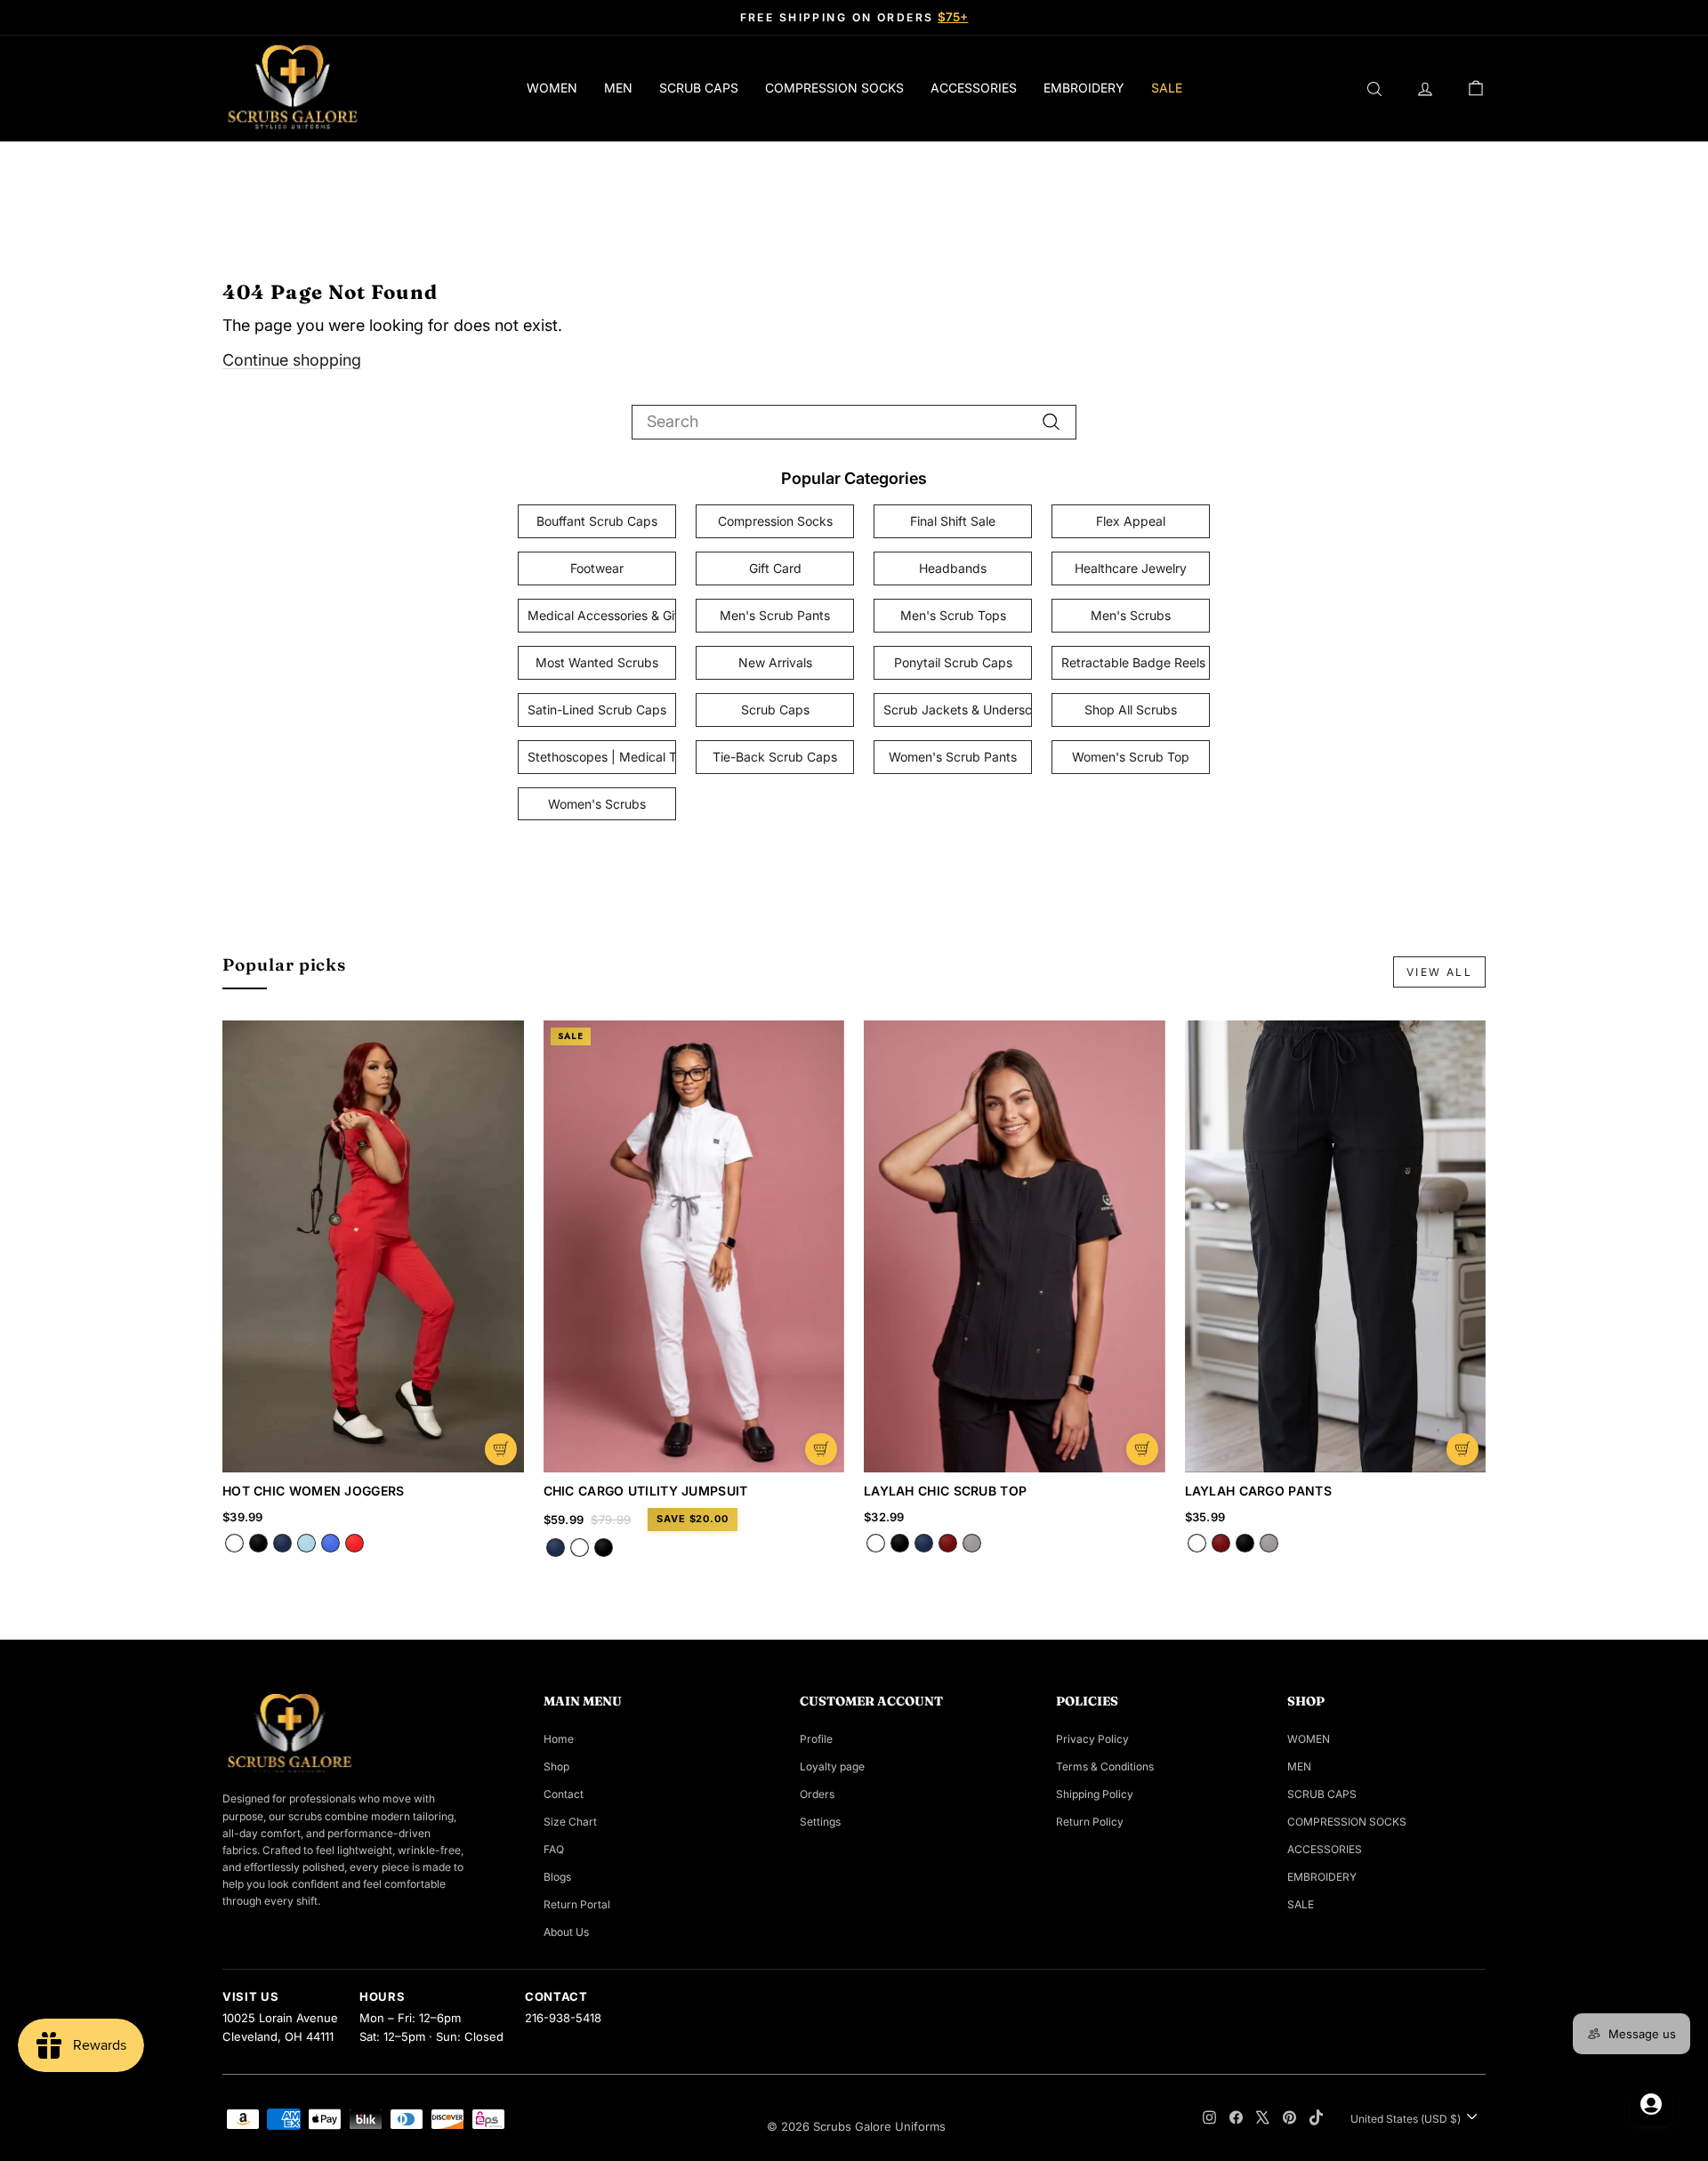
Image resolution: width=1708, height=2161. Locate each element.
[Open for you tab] (1651, 2104)
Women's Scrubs (597, 804)
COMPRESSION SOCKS (834, 88)
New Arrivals (775, 662)
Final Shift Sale (953, 521)
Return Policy (1090, 1822)
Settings (820, 1822)
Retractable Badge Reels (1133, 662)
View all (1439, 972)
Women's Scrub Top (1131, 757)
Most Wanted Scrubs (597, 662)
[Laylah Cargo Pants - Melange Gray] (1269, 1543)
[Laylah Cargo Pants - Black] (1245, 1543)
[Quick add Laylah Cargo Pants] (1462, 1449)
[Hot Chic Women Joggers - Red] (354, 1543)
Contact (564, 1794)
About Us (566, 1932)
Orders (817, 1794)
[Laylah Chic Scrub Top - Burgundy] (948, 1543)
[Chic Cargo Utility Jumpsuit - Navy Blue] (556, 1548)
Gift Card (775, 568)
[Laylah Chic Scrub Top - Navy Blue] (924, 1543)
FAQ (554, 1849)
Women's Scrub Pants (953, 757)
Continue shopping (292, 360)
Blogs (557, 1877)
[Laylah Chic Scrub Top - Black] (900, 1543)
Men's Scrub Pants (775, 615)
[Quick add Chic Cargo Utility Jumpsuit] (821, 1449)
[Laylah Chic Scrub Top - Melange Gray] (972, 1543)
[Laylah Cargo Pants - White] (1197, 1543)
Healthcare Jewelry (1131, 568)
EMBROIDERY (1084, 88)
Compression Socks (775, 521)
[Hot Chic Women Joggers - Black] (258, 1543)
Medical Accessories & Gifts (602, 615)
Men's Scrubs (1131, 615)
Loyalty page (832, 1766)
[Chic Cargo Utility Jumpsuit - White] (580, 1548)
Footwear (597, 568)
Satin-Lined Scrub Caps (597, 710)
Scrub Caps (775, 710)
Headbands (953, 568)
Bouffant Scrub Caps (597, 521)
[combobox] (854, 422)
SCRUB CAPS (699, 88)
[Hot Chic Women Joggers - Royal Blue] (330, 1543)
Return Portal (577, 1904)
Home (559, 1739)
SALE (1167, 88)
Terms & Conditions (1105, 1766)
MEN (618, 88)
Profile (816, 1739)
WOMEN (552, 88)
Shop (556, 1766)
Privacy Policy (1092, 1739)
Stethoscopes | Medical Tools (602, 757)
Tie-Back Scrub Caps (775, 757)
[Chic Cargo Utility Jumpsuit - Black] (604, 1548)
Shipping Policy (1095, 1794)
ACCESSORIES (974, 88)
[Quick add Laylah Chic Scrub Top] (1142, 1449)
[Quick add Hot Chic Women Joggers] (501, 1449)
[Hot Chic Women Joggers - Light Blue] (306, 1543)
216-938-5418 (563, 2018)
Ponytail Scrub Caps (953, 662)
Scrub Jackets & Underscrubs (958, 710)
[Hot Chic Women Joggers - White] (234, 1543)
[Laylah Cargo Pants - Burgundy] (1221, 1543)
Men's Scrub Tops (953, 615)
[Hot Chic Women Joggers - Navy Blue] (282, 1543)
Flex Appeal (1131, 521)
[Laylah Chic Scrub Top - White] (876, 1543)
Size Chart (570, 1822)
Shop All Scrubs (1131, 710)
